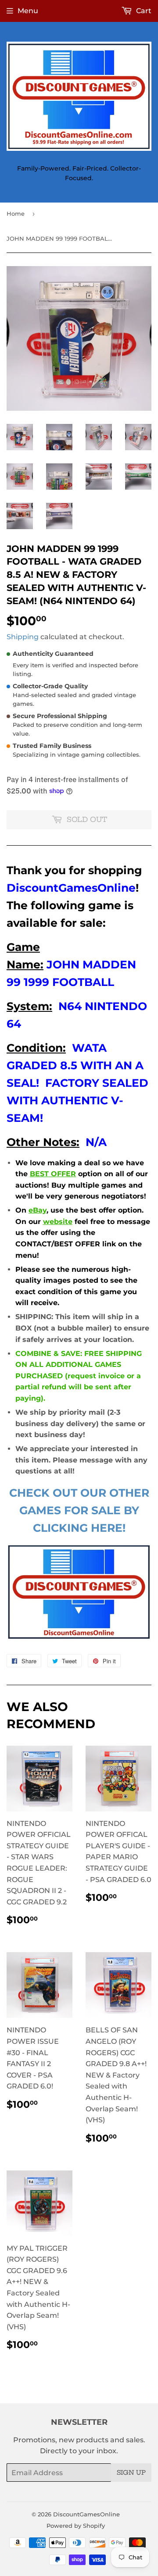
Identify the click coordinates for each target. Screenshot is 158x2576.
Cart (143, 11)
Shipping (23, 637)
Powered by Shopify (76, 2526)
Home (16, 213)
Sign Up (131, 2473)
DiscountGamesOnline (86, 2514)
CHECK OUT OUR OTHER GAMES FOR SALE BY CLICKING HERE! (79, 1510)
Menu (28, 11)
